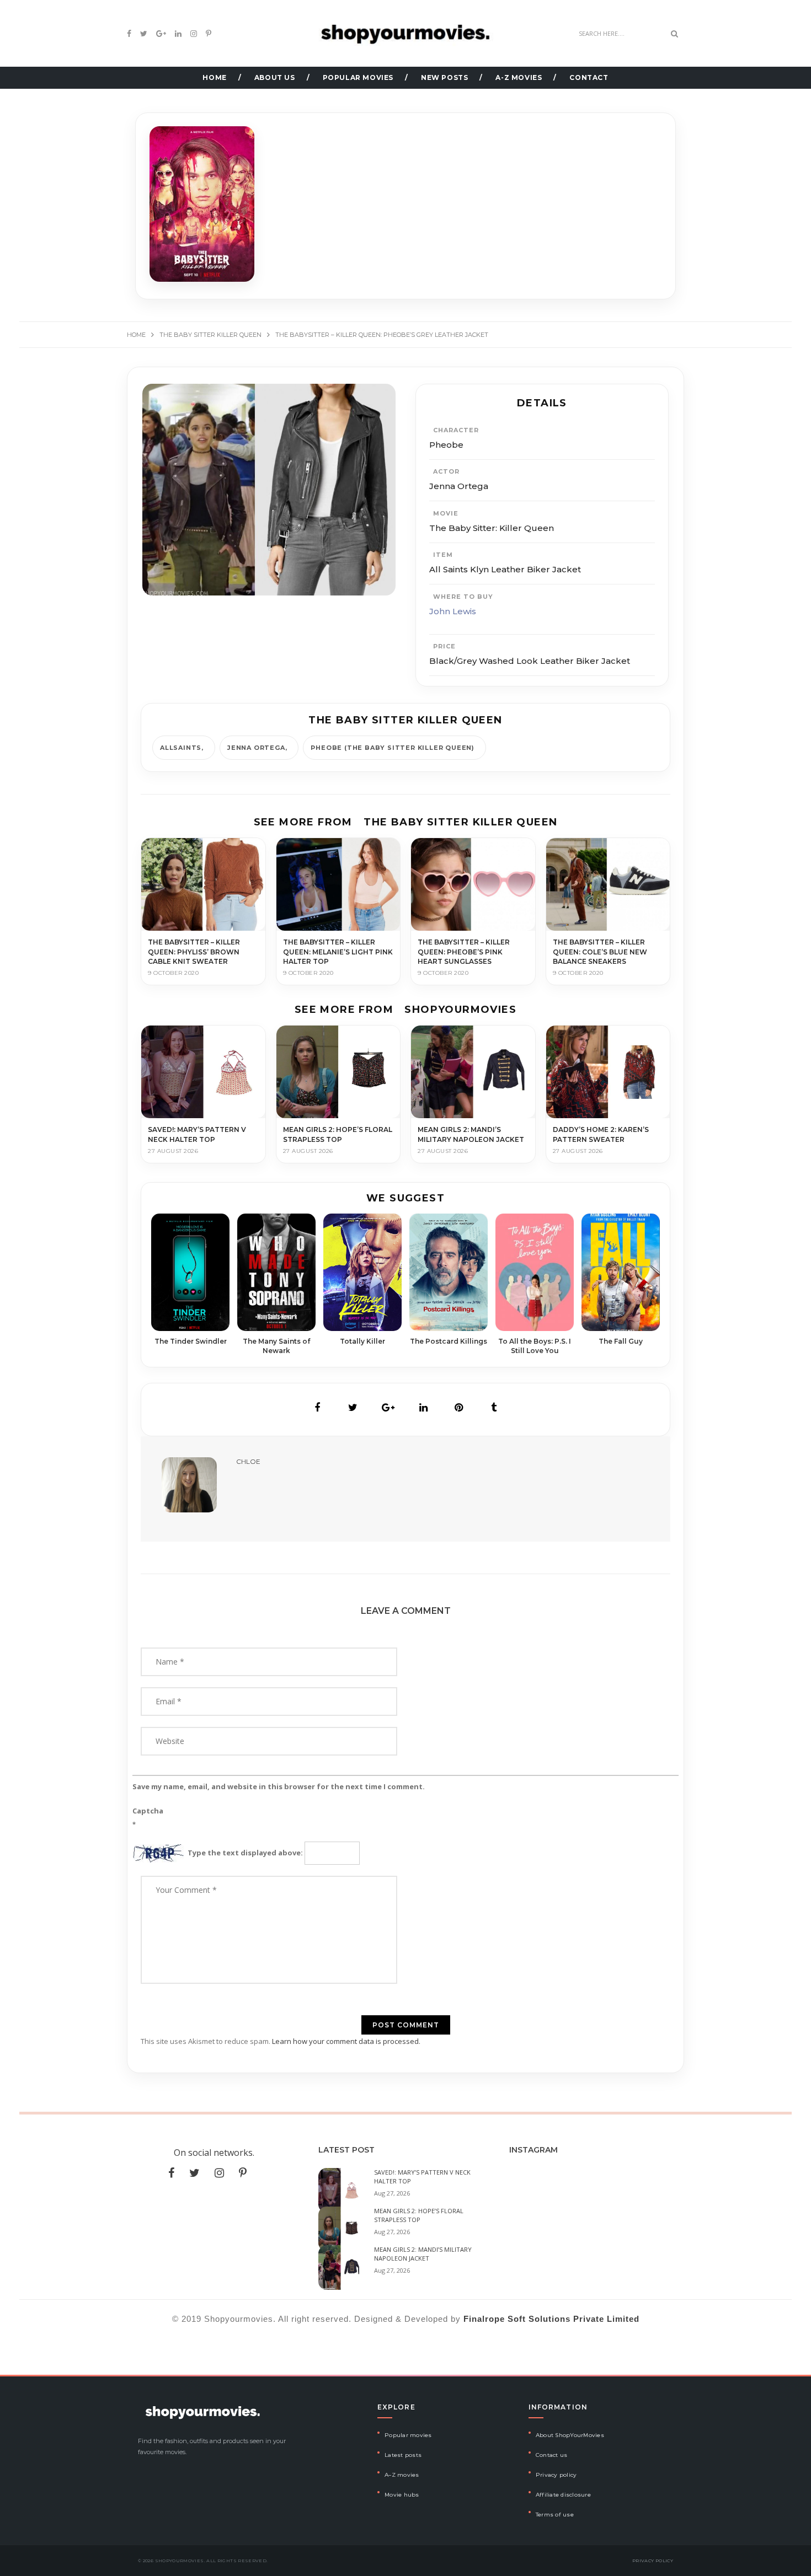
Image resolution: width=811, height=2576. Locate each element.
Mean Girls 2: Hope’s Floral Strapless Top (419, 2215)
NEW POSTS (444, 77)
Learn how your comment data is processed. (346, 2041)
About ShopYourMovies (570, 2435)
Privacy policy (556, 2475)
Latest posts (403, 2455)
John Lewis (453, 611)
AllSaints (181, 748)
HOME (214, 77)
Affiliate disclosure (563, 2495)
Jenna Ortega (256, 748)
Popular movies (408, 2435)
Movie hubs (402, 2495)
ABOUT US (275, 77)
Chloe (248, 1461)
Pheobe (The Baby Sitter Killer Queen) (393, 748)
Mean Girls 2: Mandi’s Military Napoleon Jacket (423, 2254)
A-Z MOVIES (519, 77)
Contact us (552, 2455)
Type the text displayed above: (245, 1853)
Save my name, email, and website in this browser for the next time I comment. (279, 1786)
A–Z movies (402, 2475)
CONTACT (589, 77)
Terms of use (555, 2515)
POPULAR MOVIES (358, 77)
